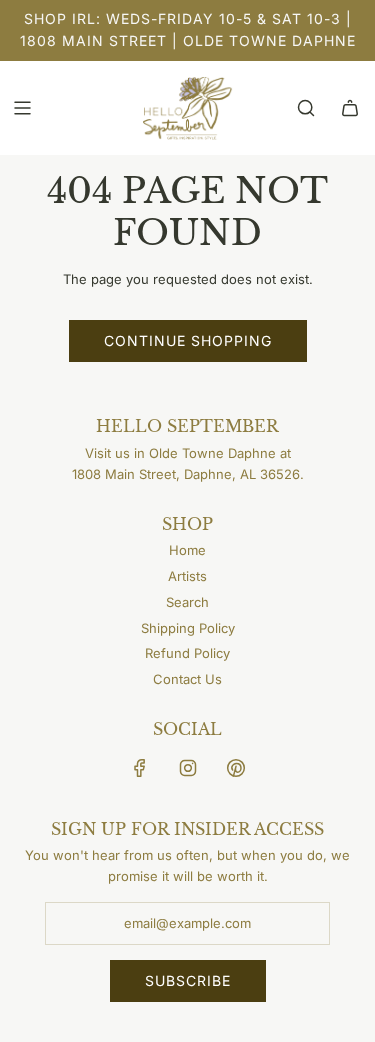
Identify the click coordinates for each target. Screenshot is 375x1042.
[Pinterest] (236, 768)
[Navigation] (22, 108)
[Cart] (350, 108)
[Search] (306, 108)
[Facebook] (140, 768)
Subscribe (188, 980)
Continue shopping (188, 340)
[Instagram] (188, 768)
